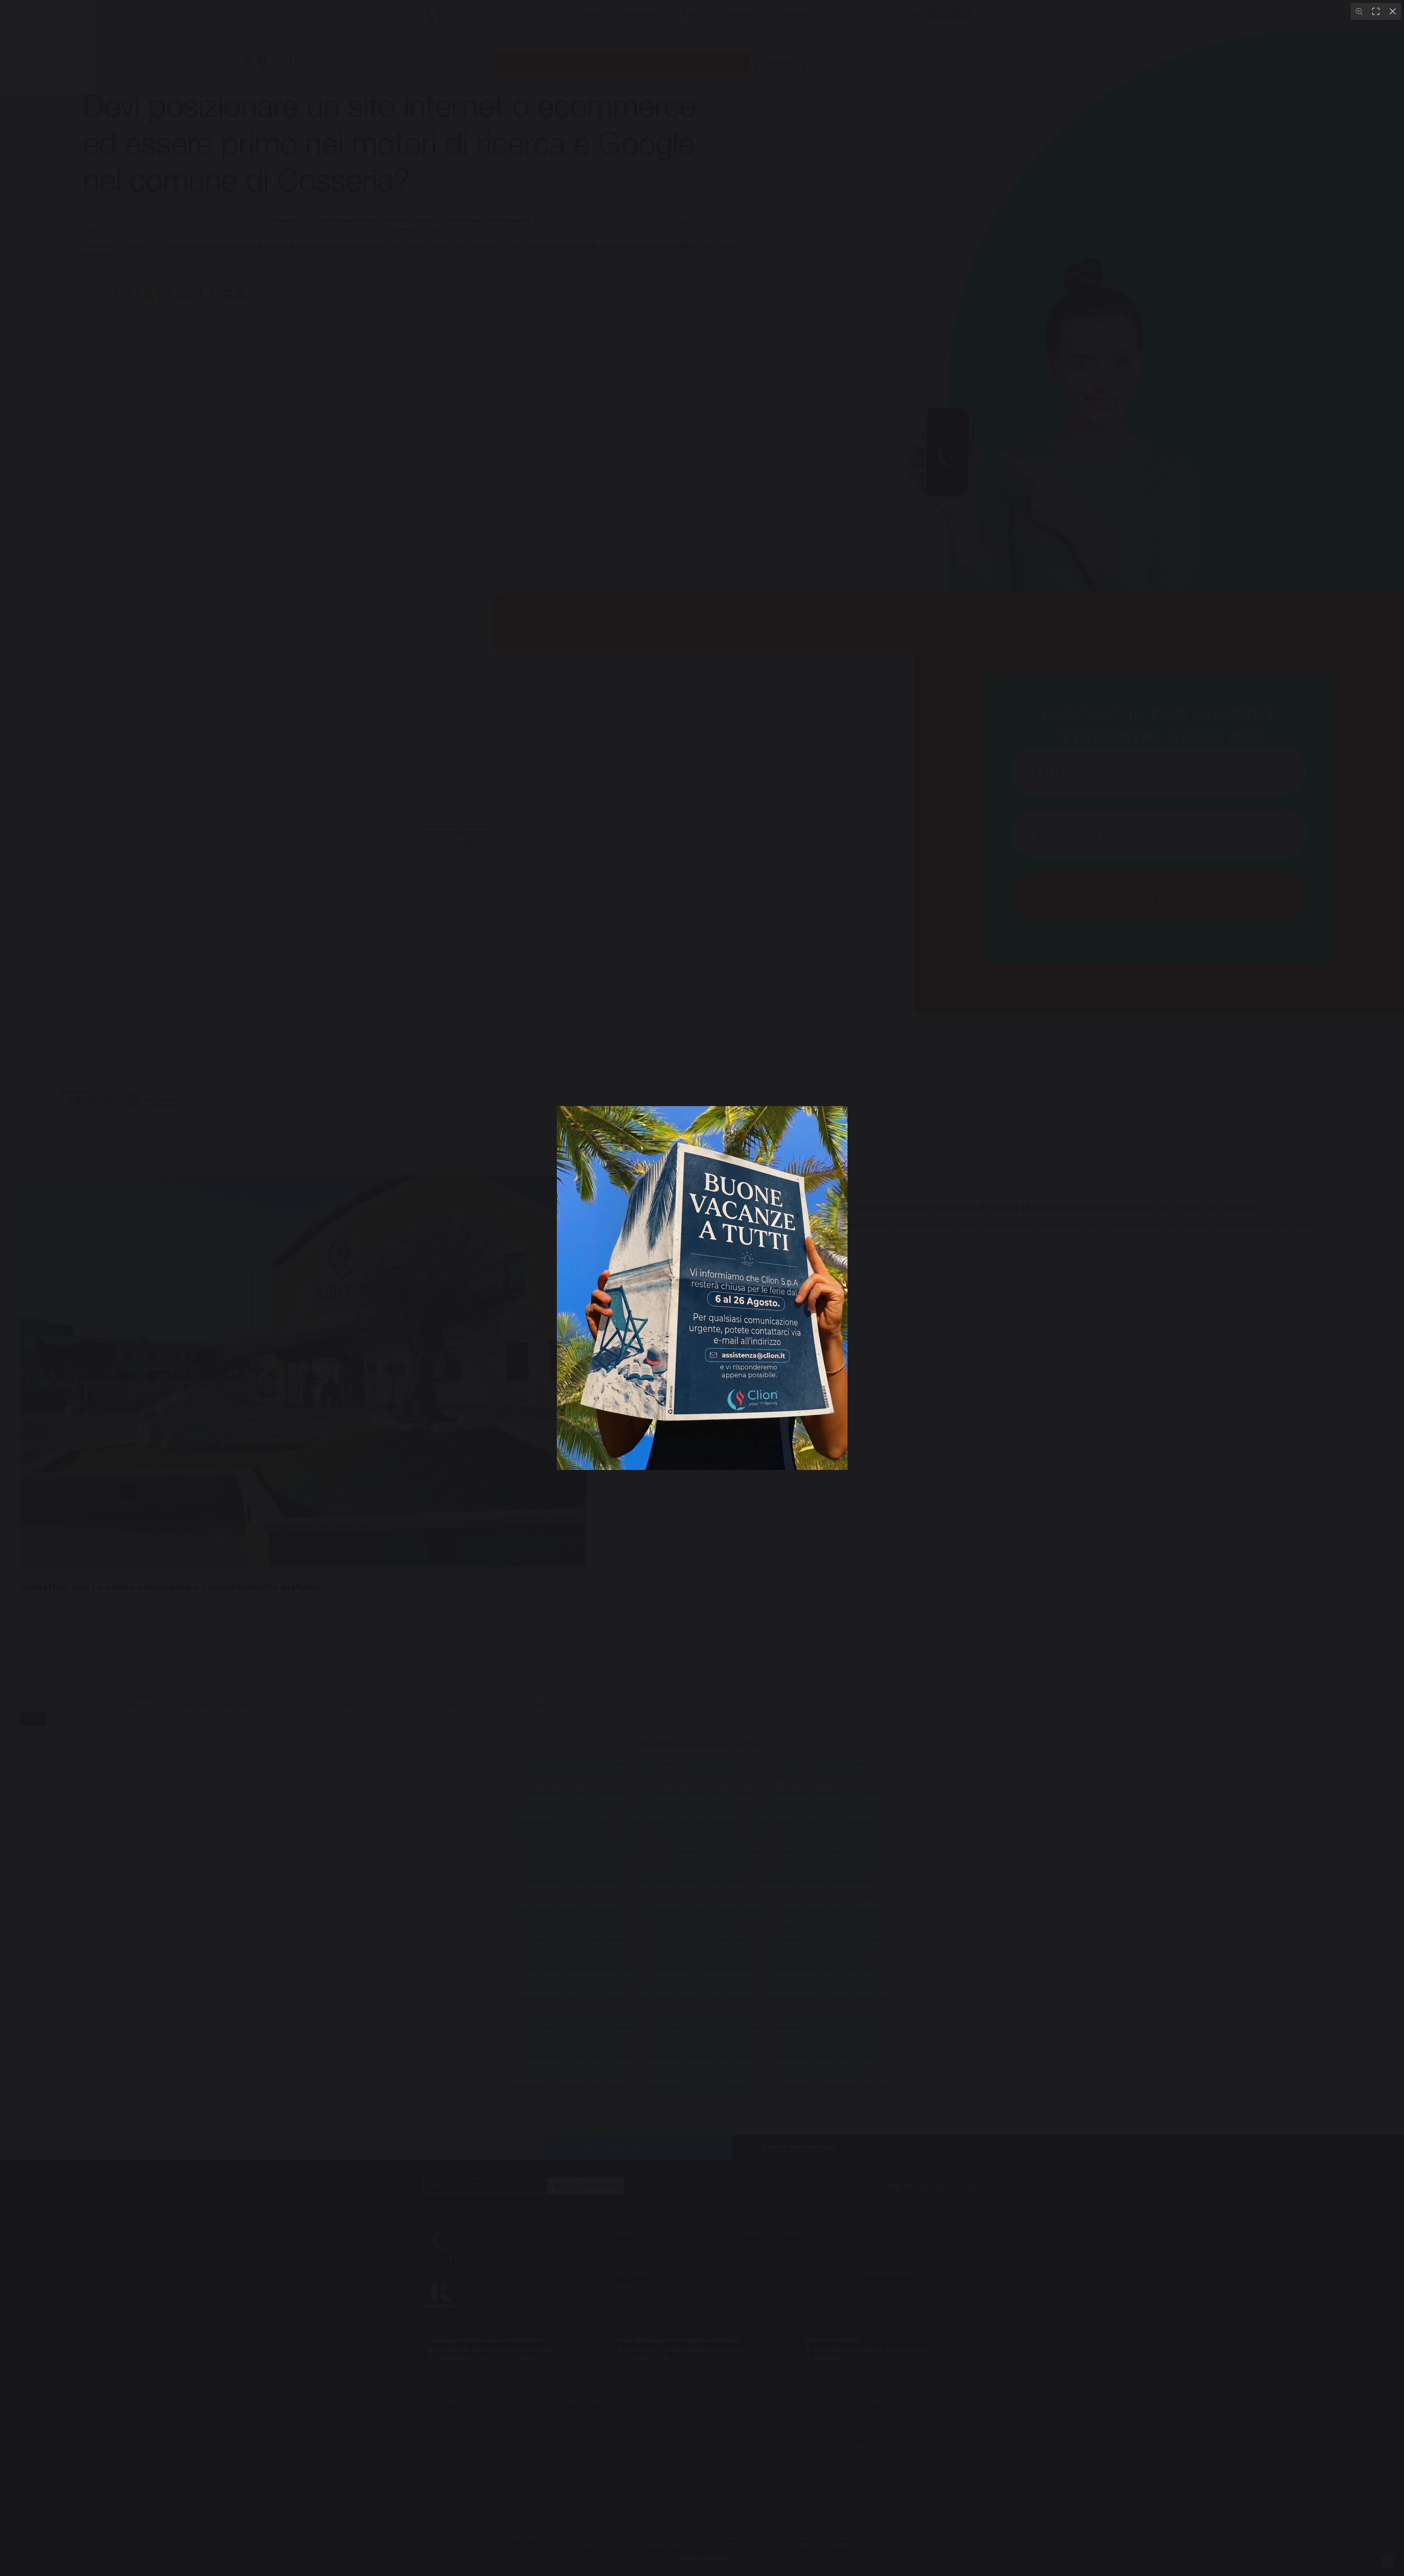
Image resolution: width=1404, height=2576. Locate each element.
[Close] (1393, 11)
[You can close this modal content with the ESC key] (702, 1288)
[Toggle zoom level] (1359, 11)
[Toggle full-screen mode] (1376, 11)
